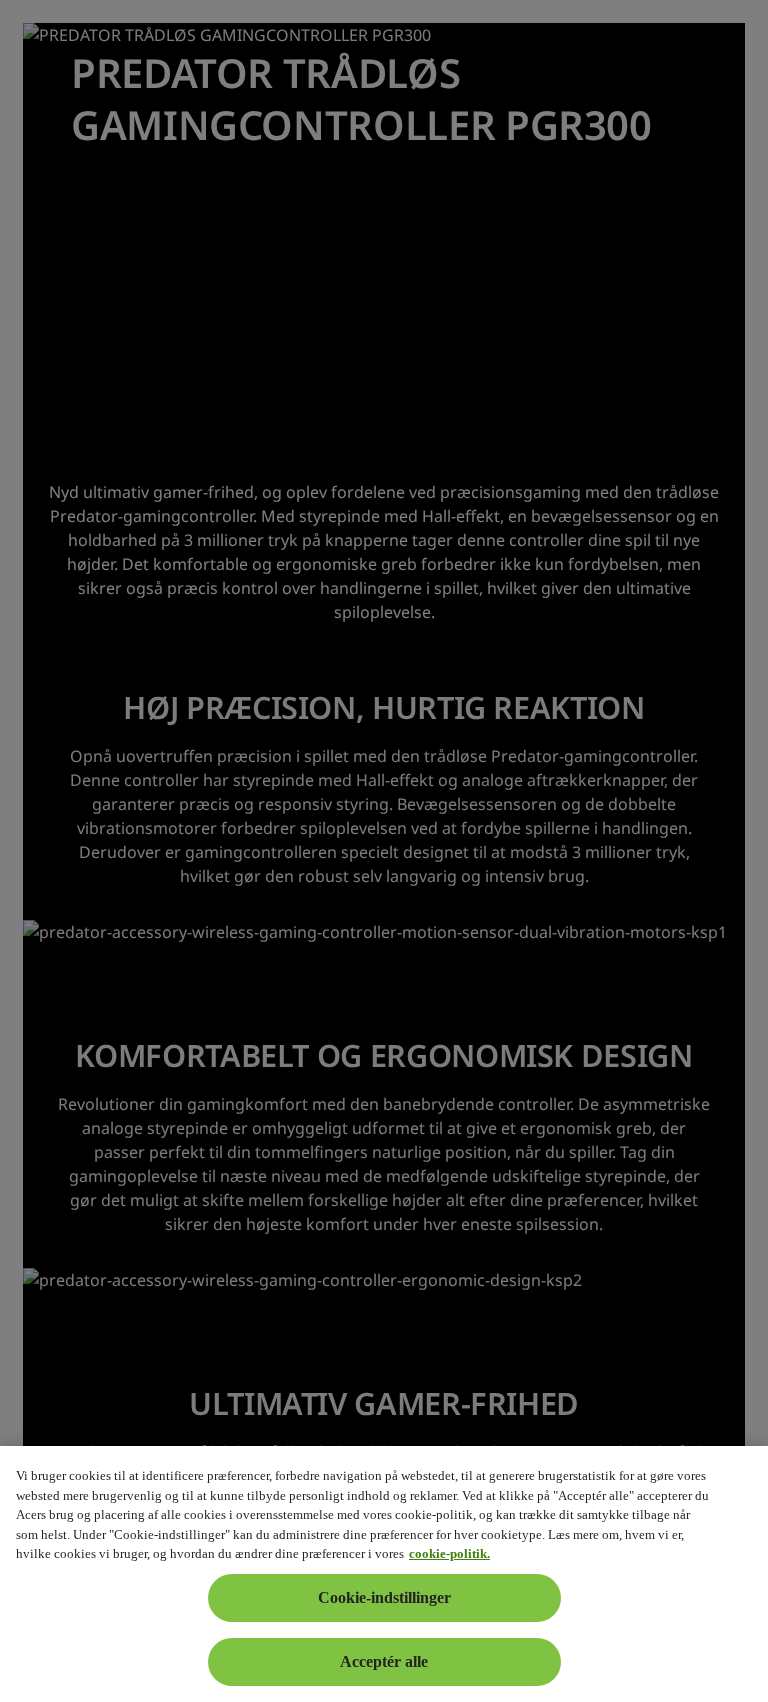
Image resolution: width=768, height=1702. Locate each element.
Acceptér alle (384, 1661)
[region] (384, 1574)
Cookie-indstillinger (384, 1597)
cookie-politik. (449, 1553)
